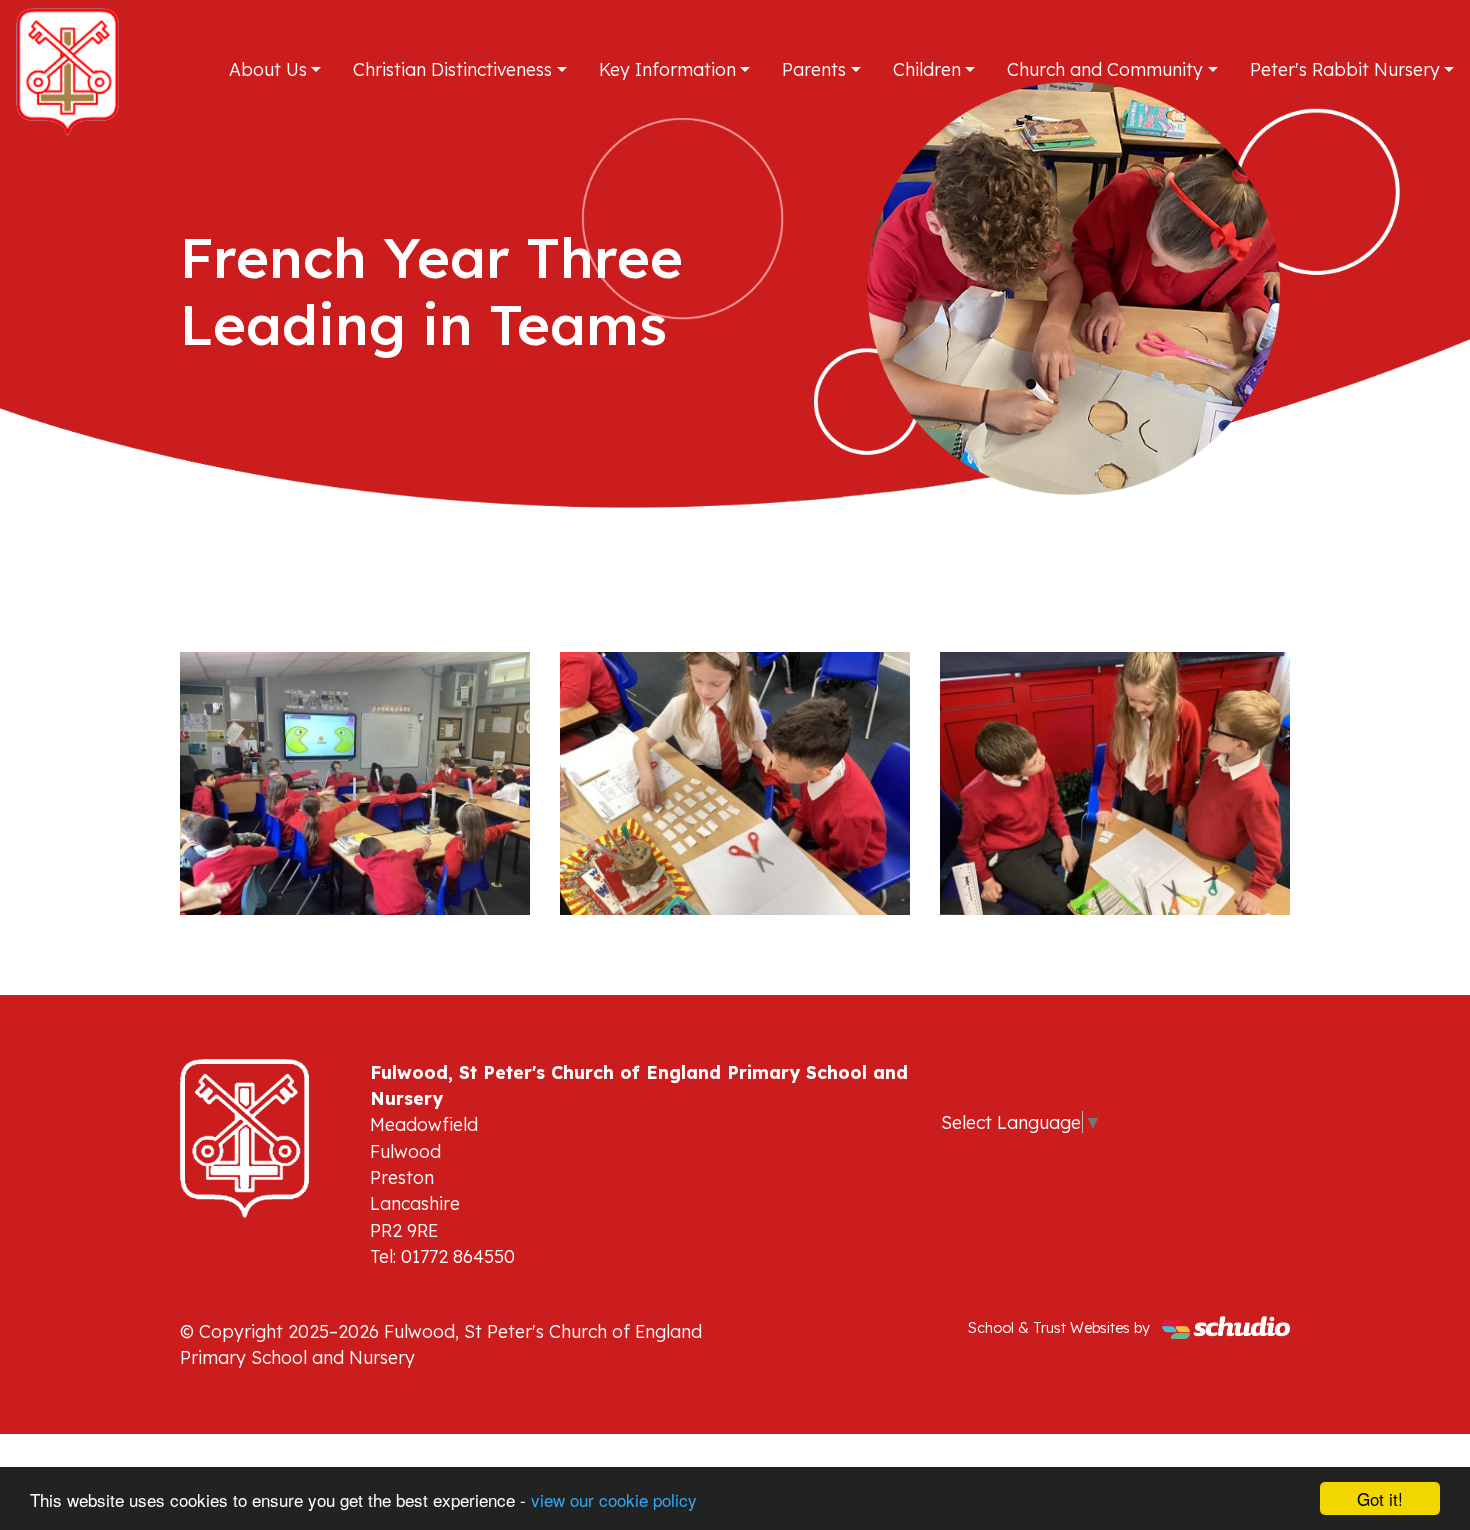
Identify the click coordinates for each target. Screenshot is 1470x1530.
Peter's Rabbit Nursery (1345, 69)
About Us (268, 69)
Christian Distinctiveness (452, 69)
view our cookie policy (614, 1499)
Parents (814, 69)
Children (927, 69)
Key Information (667, 69)
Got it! (1380, 1498)
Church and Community (1105, 69)
